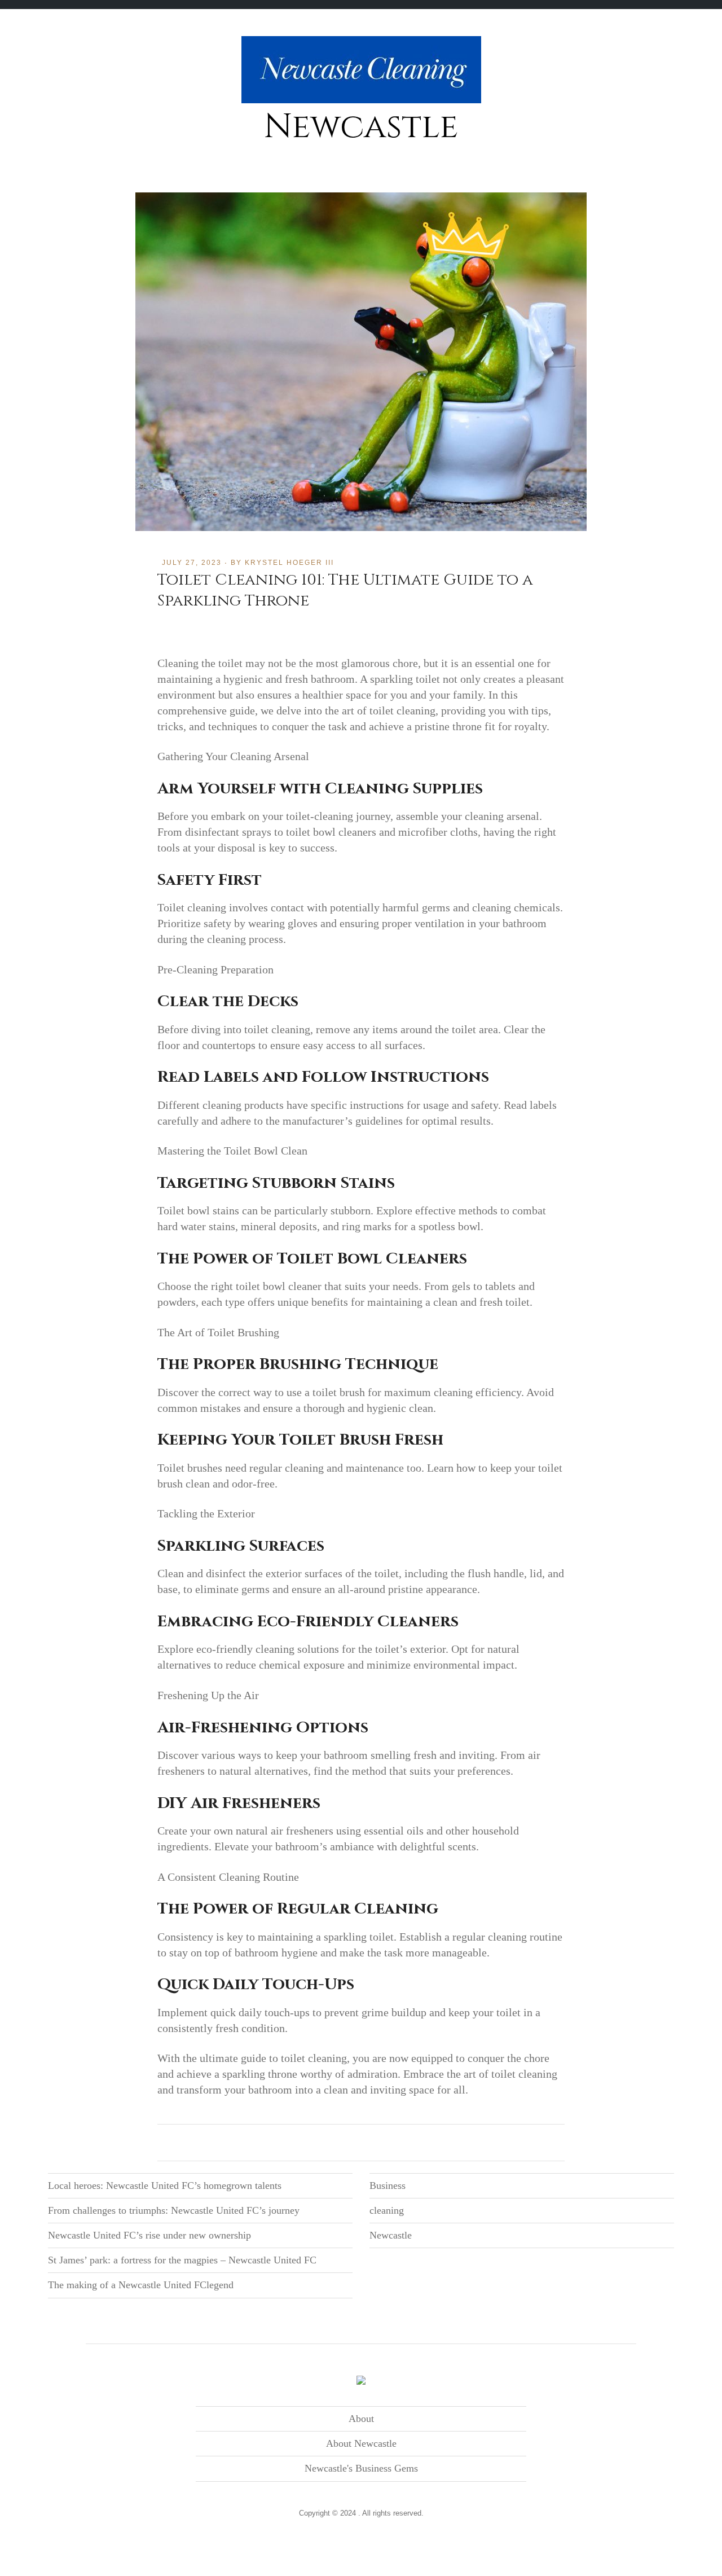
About (361, 2419)
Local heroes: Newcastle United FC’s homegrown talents (165, 2186)
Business (388, 2186)
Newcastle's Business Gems (361, 2468)
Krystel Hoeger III (289, 563)
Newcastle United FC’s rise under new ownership (149, 2235)
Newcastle (361, 127)
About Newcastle (361, 2443)
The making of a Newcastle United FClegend (141, 2285)
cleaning (387, 2210)
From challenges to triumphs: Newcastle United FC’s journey (174, 2210)
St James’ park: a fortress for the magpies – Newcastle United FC (182, 2260)
